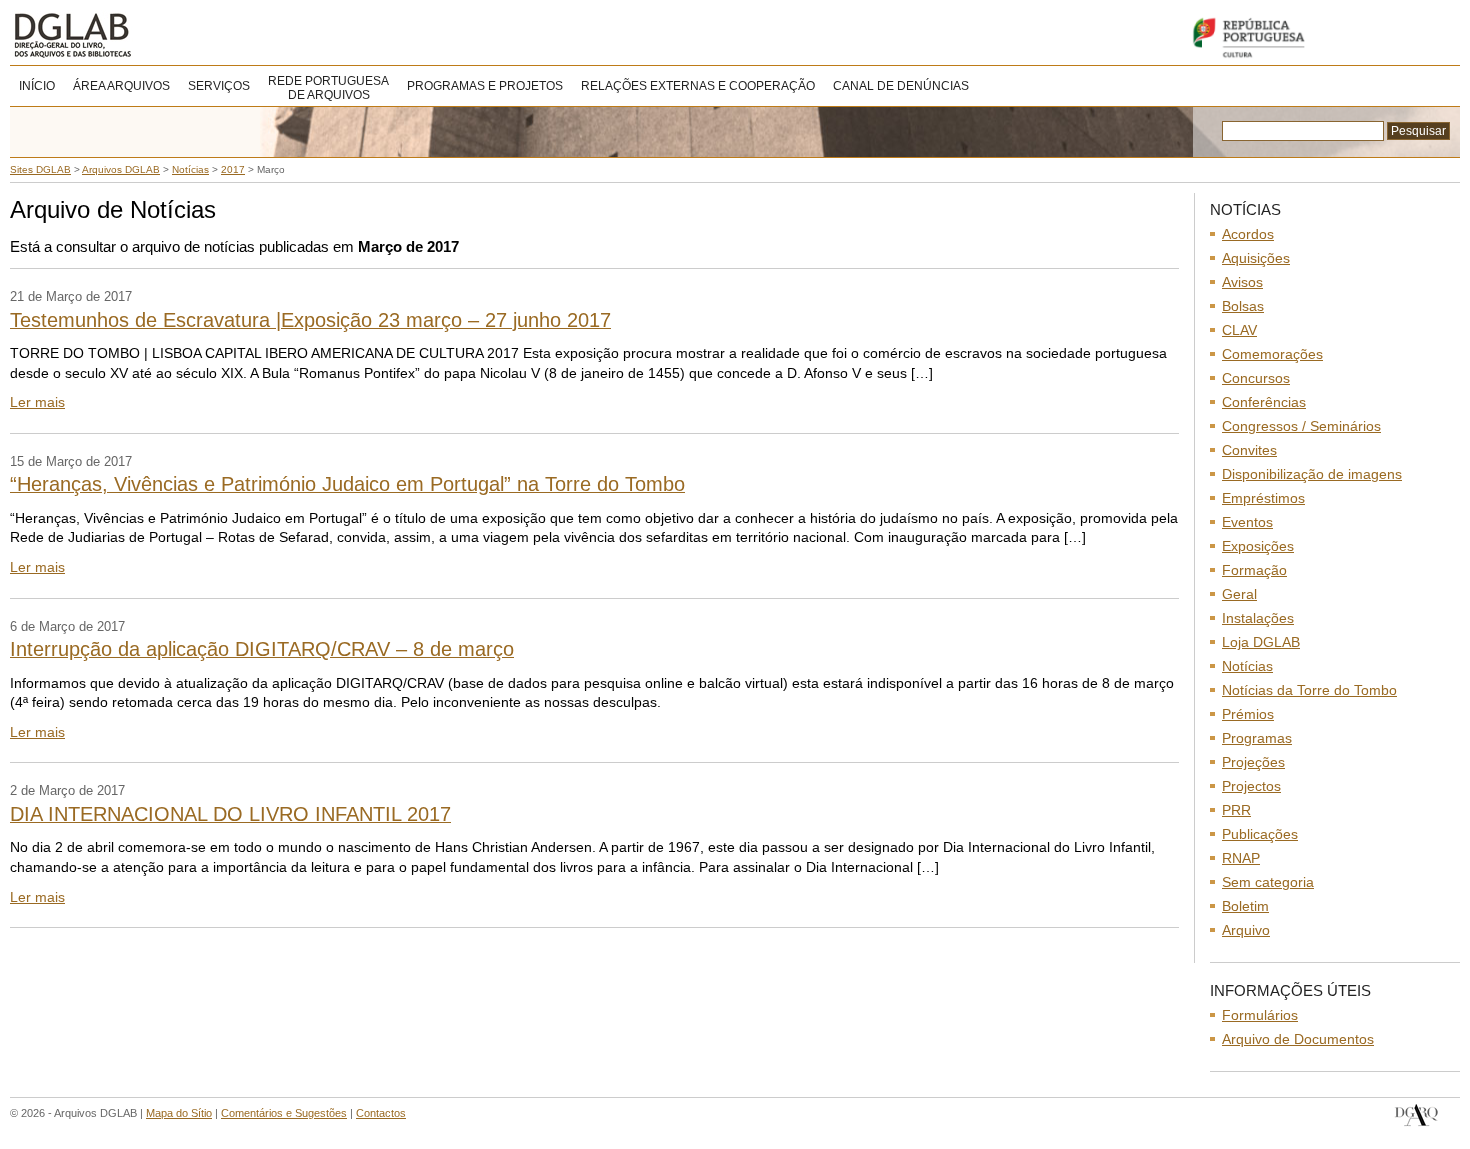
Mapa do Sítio (179, 1113)
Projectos (1251, 786)
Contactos (381, 1113)
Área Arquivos (121, 86)
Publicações (1260, 834)
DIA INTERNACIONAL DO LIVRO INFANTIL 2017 (230, 814)
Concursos (1256, 378)
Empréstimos (1263, 498)
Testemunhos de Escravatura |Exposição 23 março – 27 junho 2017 (310, 320)
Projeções (1253, 762)
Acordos (1248, 234)
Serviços (219, 86)
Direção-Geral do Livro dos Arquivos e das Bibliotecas (1416, 1115)
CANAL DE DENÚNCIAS (901, 86)
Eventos (1247, 522)
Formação (1254, 570)
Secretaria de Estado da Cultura (1320, 37)
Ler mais (37, 402)
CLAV (1239, 330)
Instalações (1258, 618)
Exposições (1258, 546)
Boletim (1245, 906)
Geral (1239, 594)
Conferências (1264, 402)
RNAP (1241, 858)
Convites (1249, 450)
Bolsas (1243, 306)
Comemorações (1272, 354)
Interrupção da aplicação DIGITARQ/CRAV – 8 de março (262, 649)
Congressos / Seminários (1301, 426)
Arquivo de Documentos (1298, 1039)
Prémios (1248, 714)
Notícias (1247, 666)
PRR (1236, 810)
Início (37, 86)
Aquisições (1256, 258)
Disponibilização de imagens (1312, 474)
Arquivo (1246, 930)
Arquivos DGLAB (139, 35)
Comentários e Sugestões (284, 1113)
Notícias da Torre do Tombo (1309, 690)
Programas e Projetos (485, 86)
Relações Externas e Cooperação (698, 86)
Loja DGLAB (1261, 642)
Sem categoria (1268, 882)
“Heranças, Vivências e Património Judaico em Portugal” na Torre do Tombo (347, 484)
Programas (1257, 738)
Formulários (1260, 1015)
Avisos (1242, 282)
